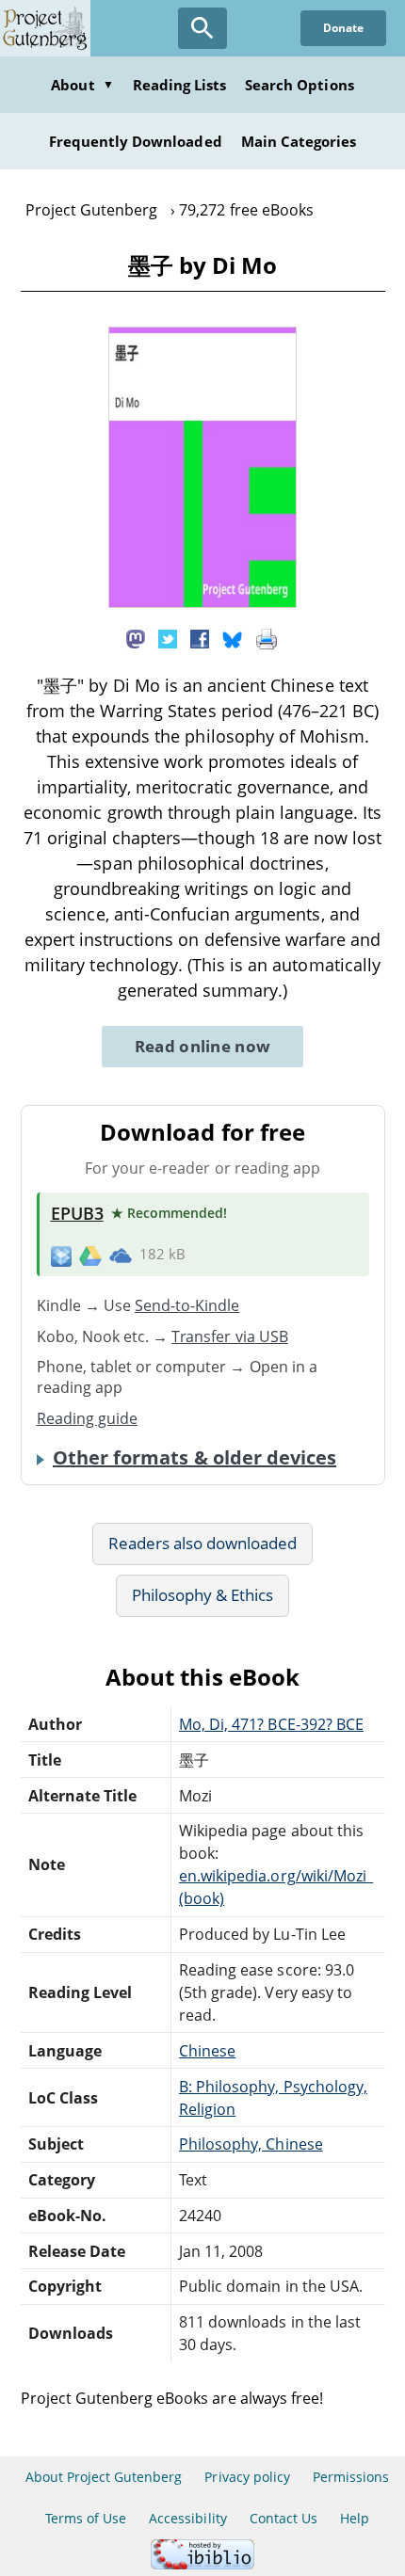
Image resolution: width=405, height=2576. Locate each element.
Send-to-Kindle (187, 1305)
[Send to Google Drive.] (90, 1255)
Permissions (351, 2477)
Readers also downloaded (203, 1543)
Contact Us (283, 2518)
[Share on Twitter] (168, 637)
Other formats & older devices (194, 1458)
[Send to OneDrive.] (121, 1256)
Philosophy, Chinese (251, 2144)
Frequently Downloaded (136, 141)
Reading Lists (180, 85)
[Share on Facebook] (200, 637)
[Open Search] (202, 28)
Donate (343, 28)
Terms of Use (86, 2518)
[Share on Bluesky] (233, 637)
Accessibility (188, 2518)
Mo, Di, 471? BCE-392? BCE (271, 1724)
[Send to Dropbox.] (61, 1255)
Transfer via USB (230, 1336)
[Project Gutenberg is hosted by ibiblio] (202, 2564)
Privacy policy (247, 2477)
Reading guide (88, 1418)
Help (355, 2518)
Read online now (203, 1046)
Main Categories (299, 141)
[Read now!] (202, 602)
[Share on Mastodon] (136, 637)
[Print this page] (267, 637)
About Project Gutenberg (104, 2477)
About (82, 85)
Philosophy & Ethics (203, 1595)
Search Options (300, 85)
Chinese (207, 2051)
